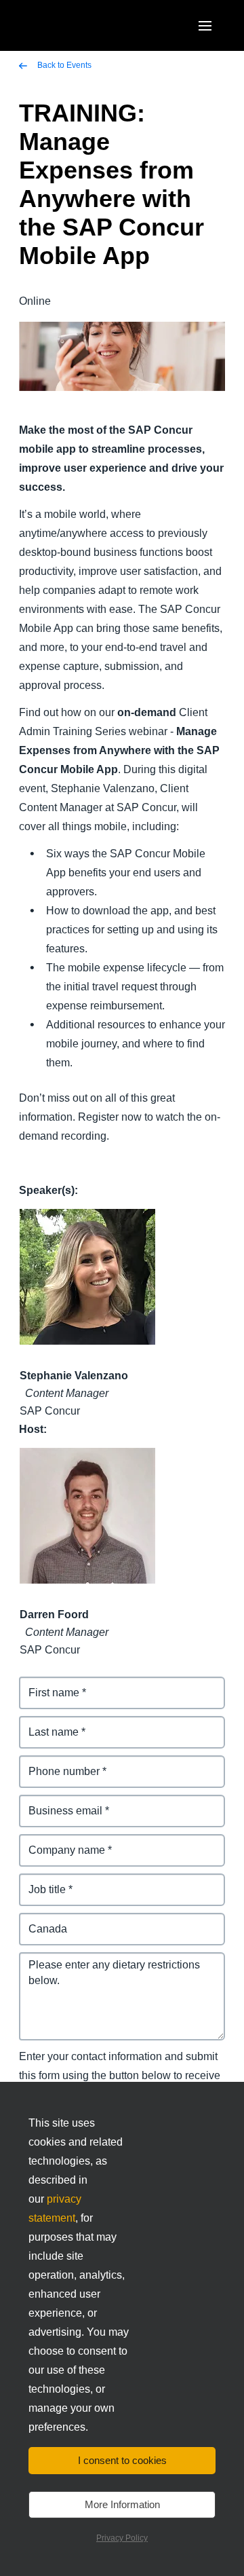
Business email (58, 1803)
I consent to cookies (122, 2460)
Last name (46, 1724)
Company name (60, 1842)
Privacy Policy (122, 2538)
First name (46, 1684)
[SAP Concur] (84, 25)
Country (40, 1921)
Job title (39, 1881)
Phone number (57, 1763)
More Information (122, 2504)
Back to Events (63, 65)
